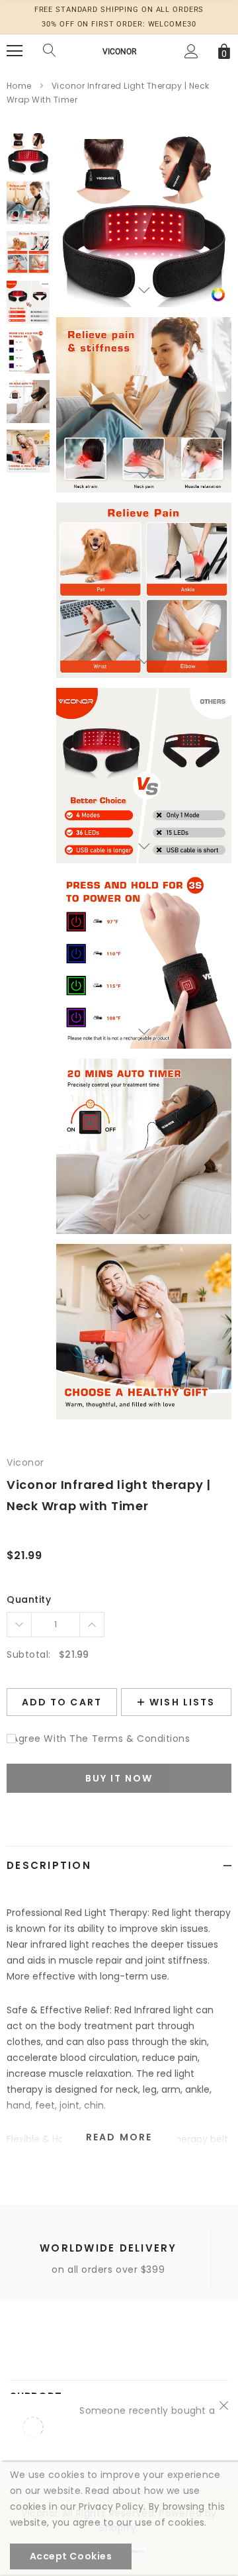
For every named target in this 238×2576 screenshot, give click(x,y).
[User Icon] (191, 51)
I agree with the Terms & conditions (99, 1739)
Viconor (119, 52)
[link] (218, 294)
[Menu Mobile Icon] (15, 51)
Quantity (29, 1599)
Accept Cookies (71, 2556)
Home (19, 86)
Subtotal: (29, 1654)
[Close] (224, 2405)
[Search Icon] (50, 51)
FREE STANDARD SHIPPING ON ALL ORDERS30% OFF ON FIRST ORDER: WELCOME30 (119, 17)
